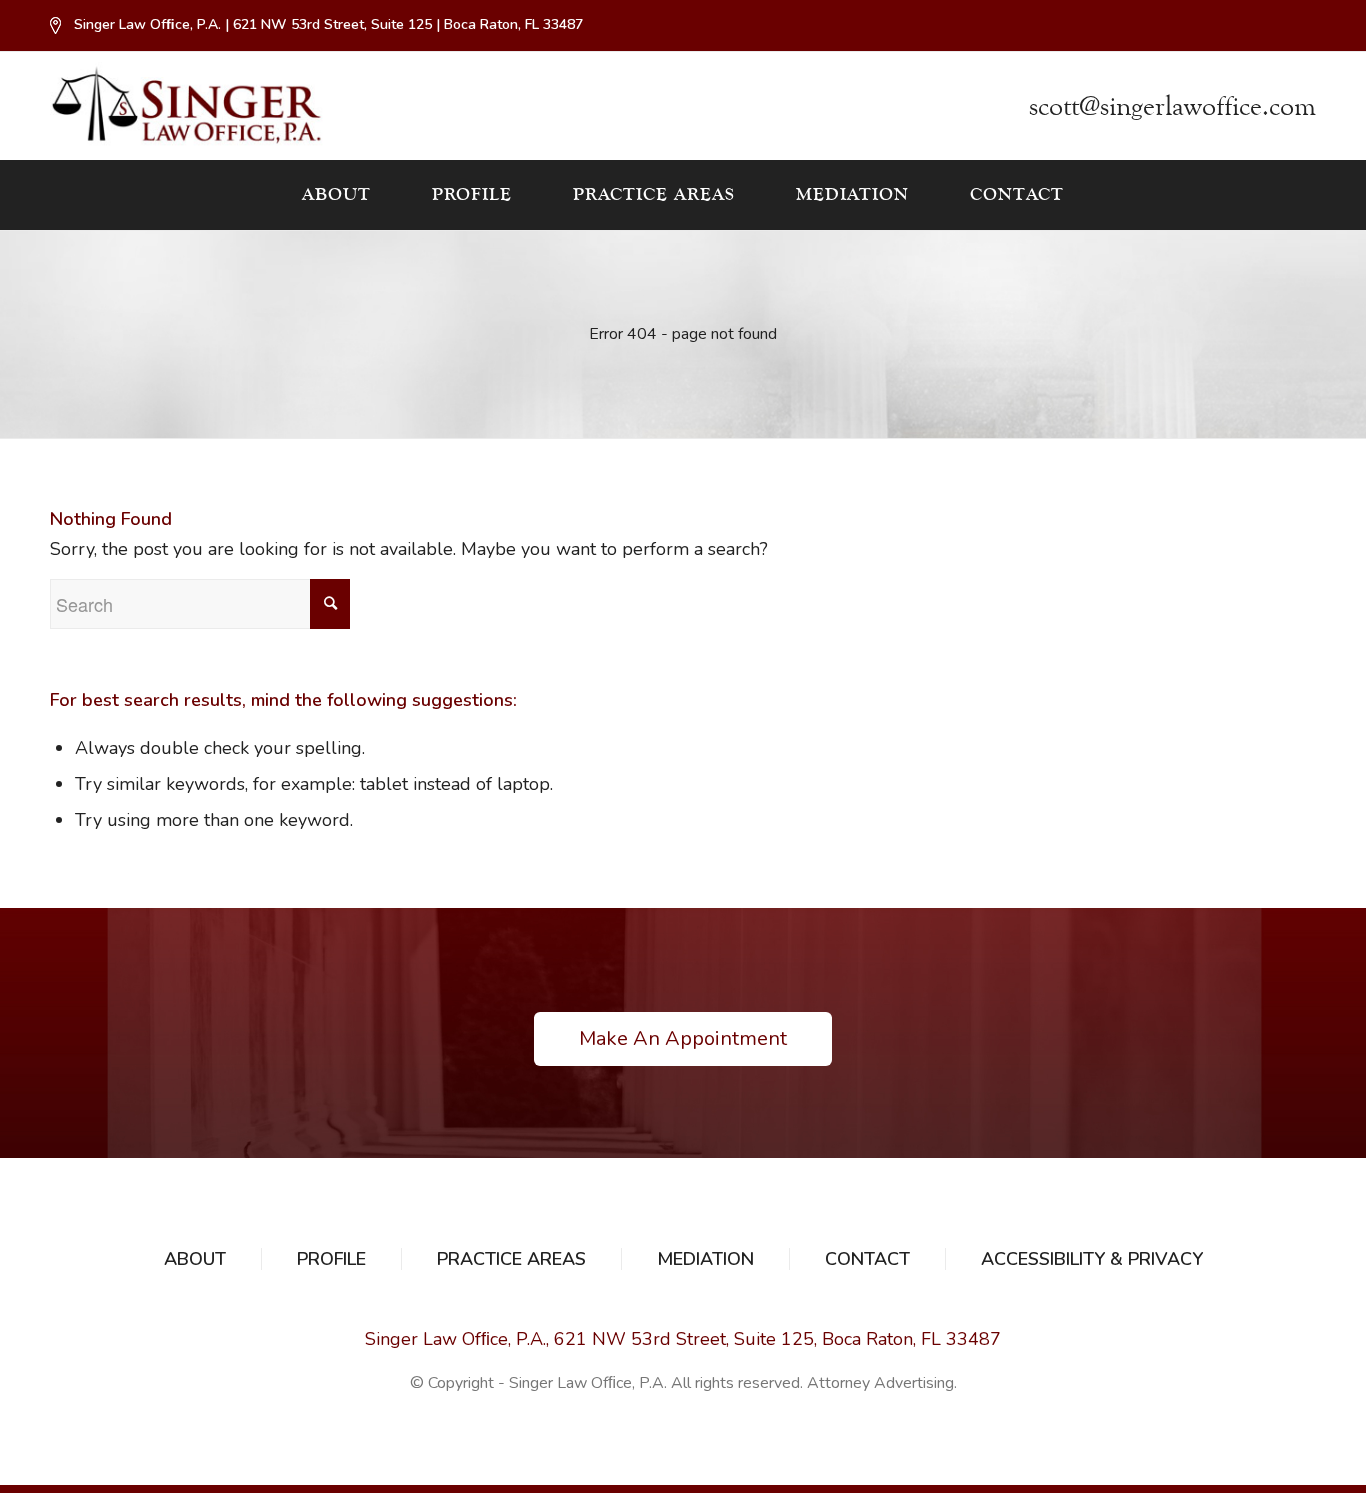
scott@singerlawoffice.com (1172, 106)
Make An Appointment (683, 1038)
